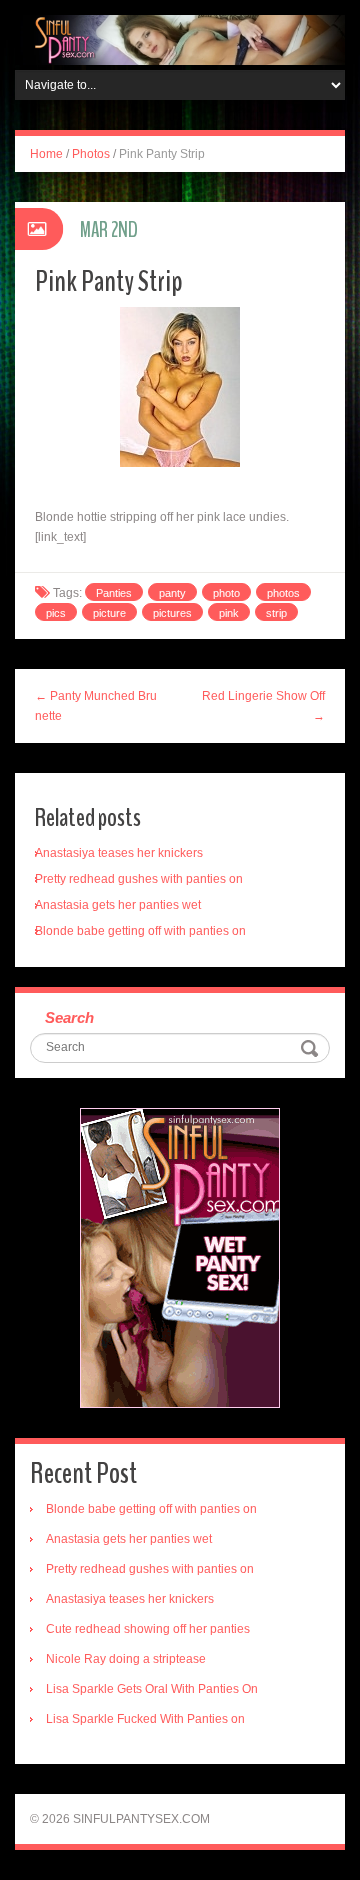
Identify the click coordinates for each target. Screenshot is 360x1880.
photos (283, 593)
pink (229, 613)
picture (109, 613)
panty (172, 593)
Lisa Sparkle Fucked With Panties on (145, 1719)
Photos (91, 154)
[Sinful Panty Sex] (180, 39)
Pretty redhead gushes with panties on (139, 879)
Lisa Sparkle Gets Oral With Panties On (152, 1689)
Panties (114, 593)
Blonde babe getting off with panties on (140, 931)
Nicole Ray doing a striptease (126, 1659)
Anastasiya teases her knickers (119, 853)
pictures (172, 613)
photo (226, 593)
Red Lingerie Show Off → (263, 706)
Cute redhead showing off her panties (148, 1629)
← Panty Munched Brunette (96, 706)
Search (69, 1017)
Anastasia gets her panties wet (118, 905)
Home (46, 154)
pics (56, 613)
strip (276, 613)
